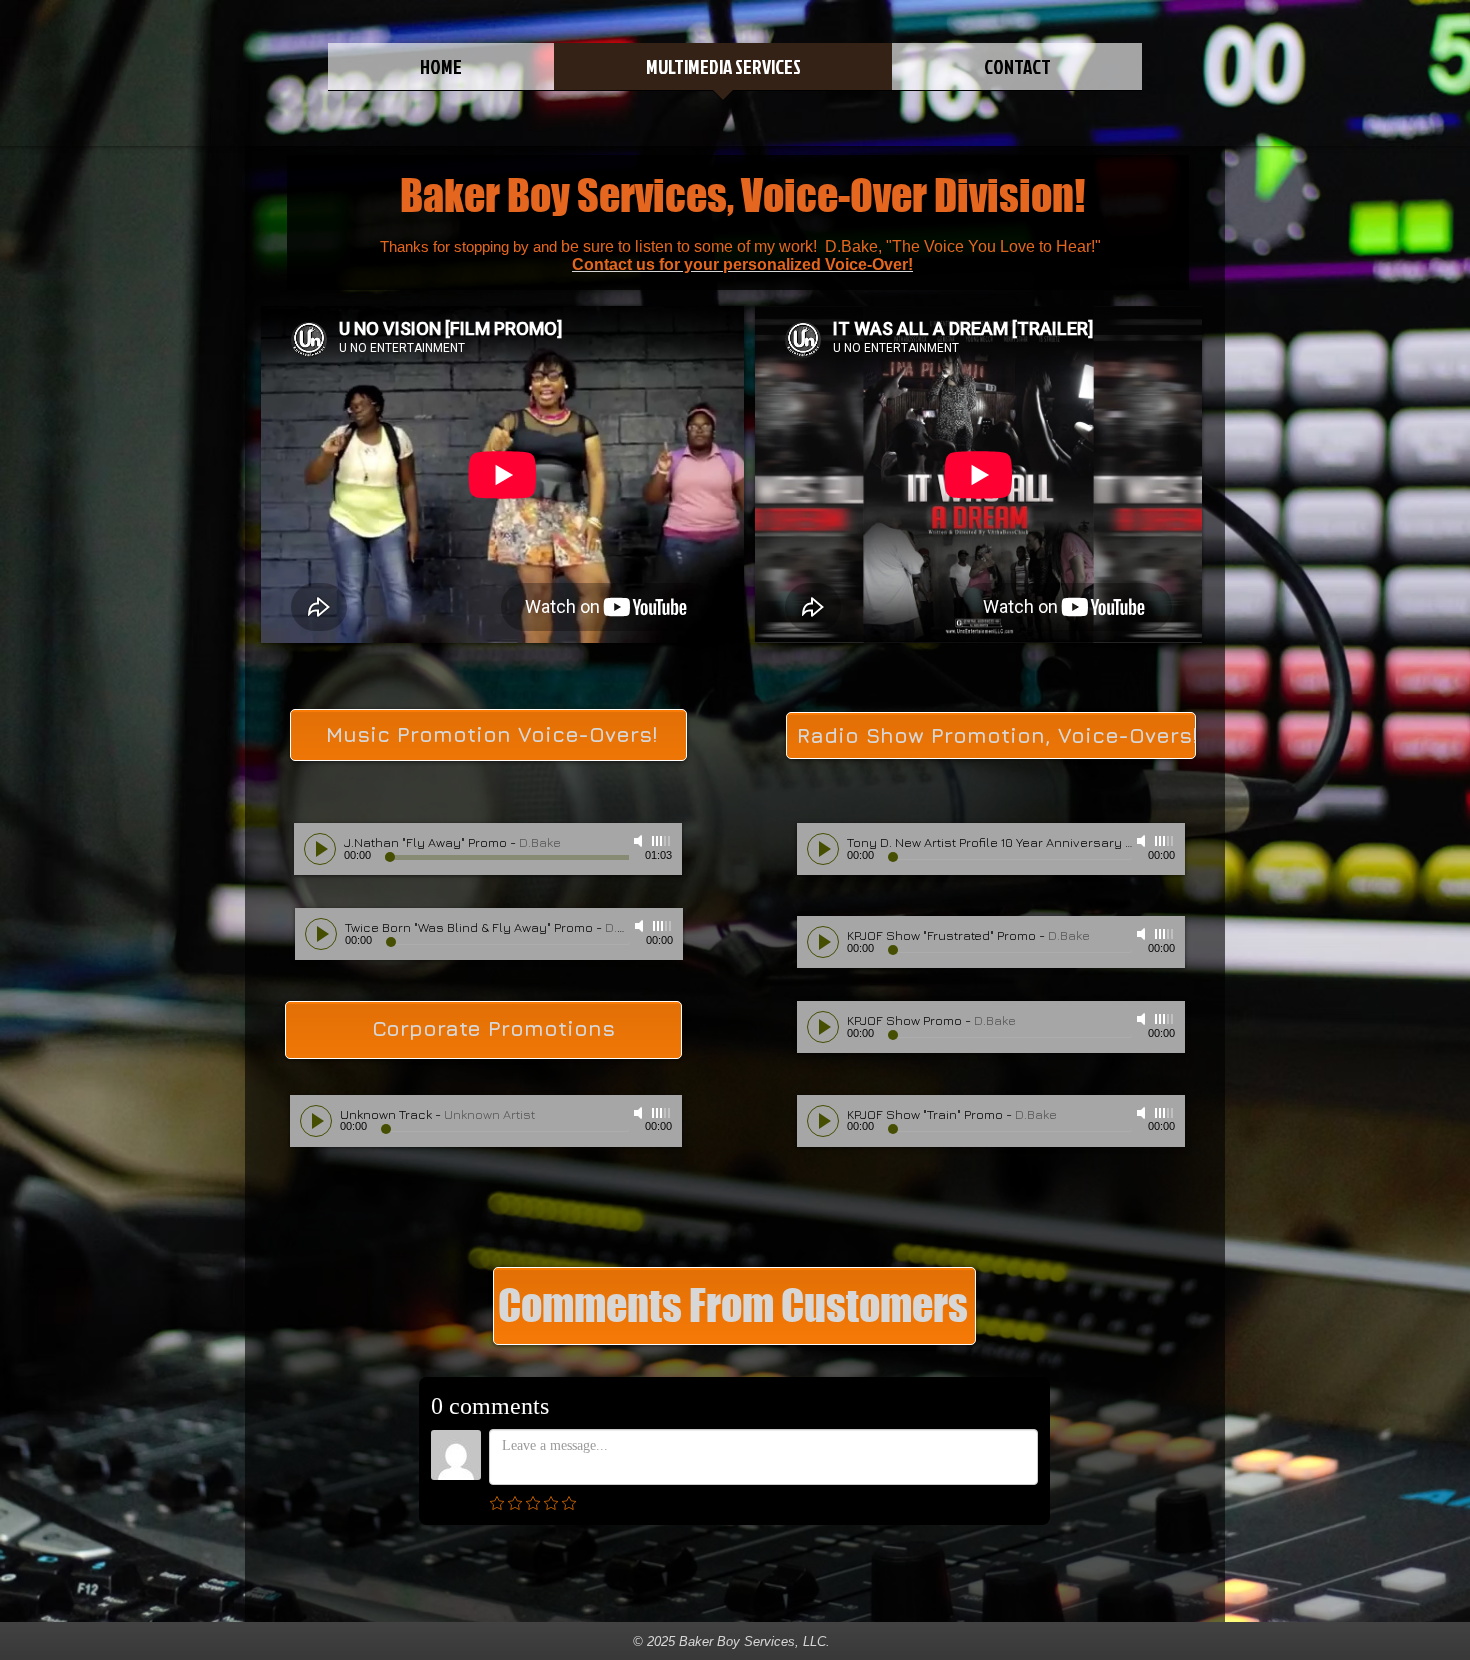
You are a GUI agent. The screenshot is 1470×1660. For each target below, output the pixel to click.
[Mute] (640, 841)
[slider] (662, 841)
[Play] (320, 849)
